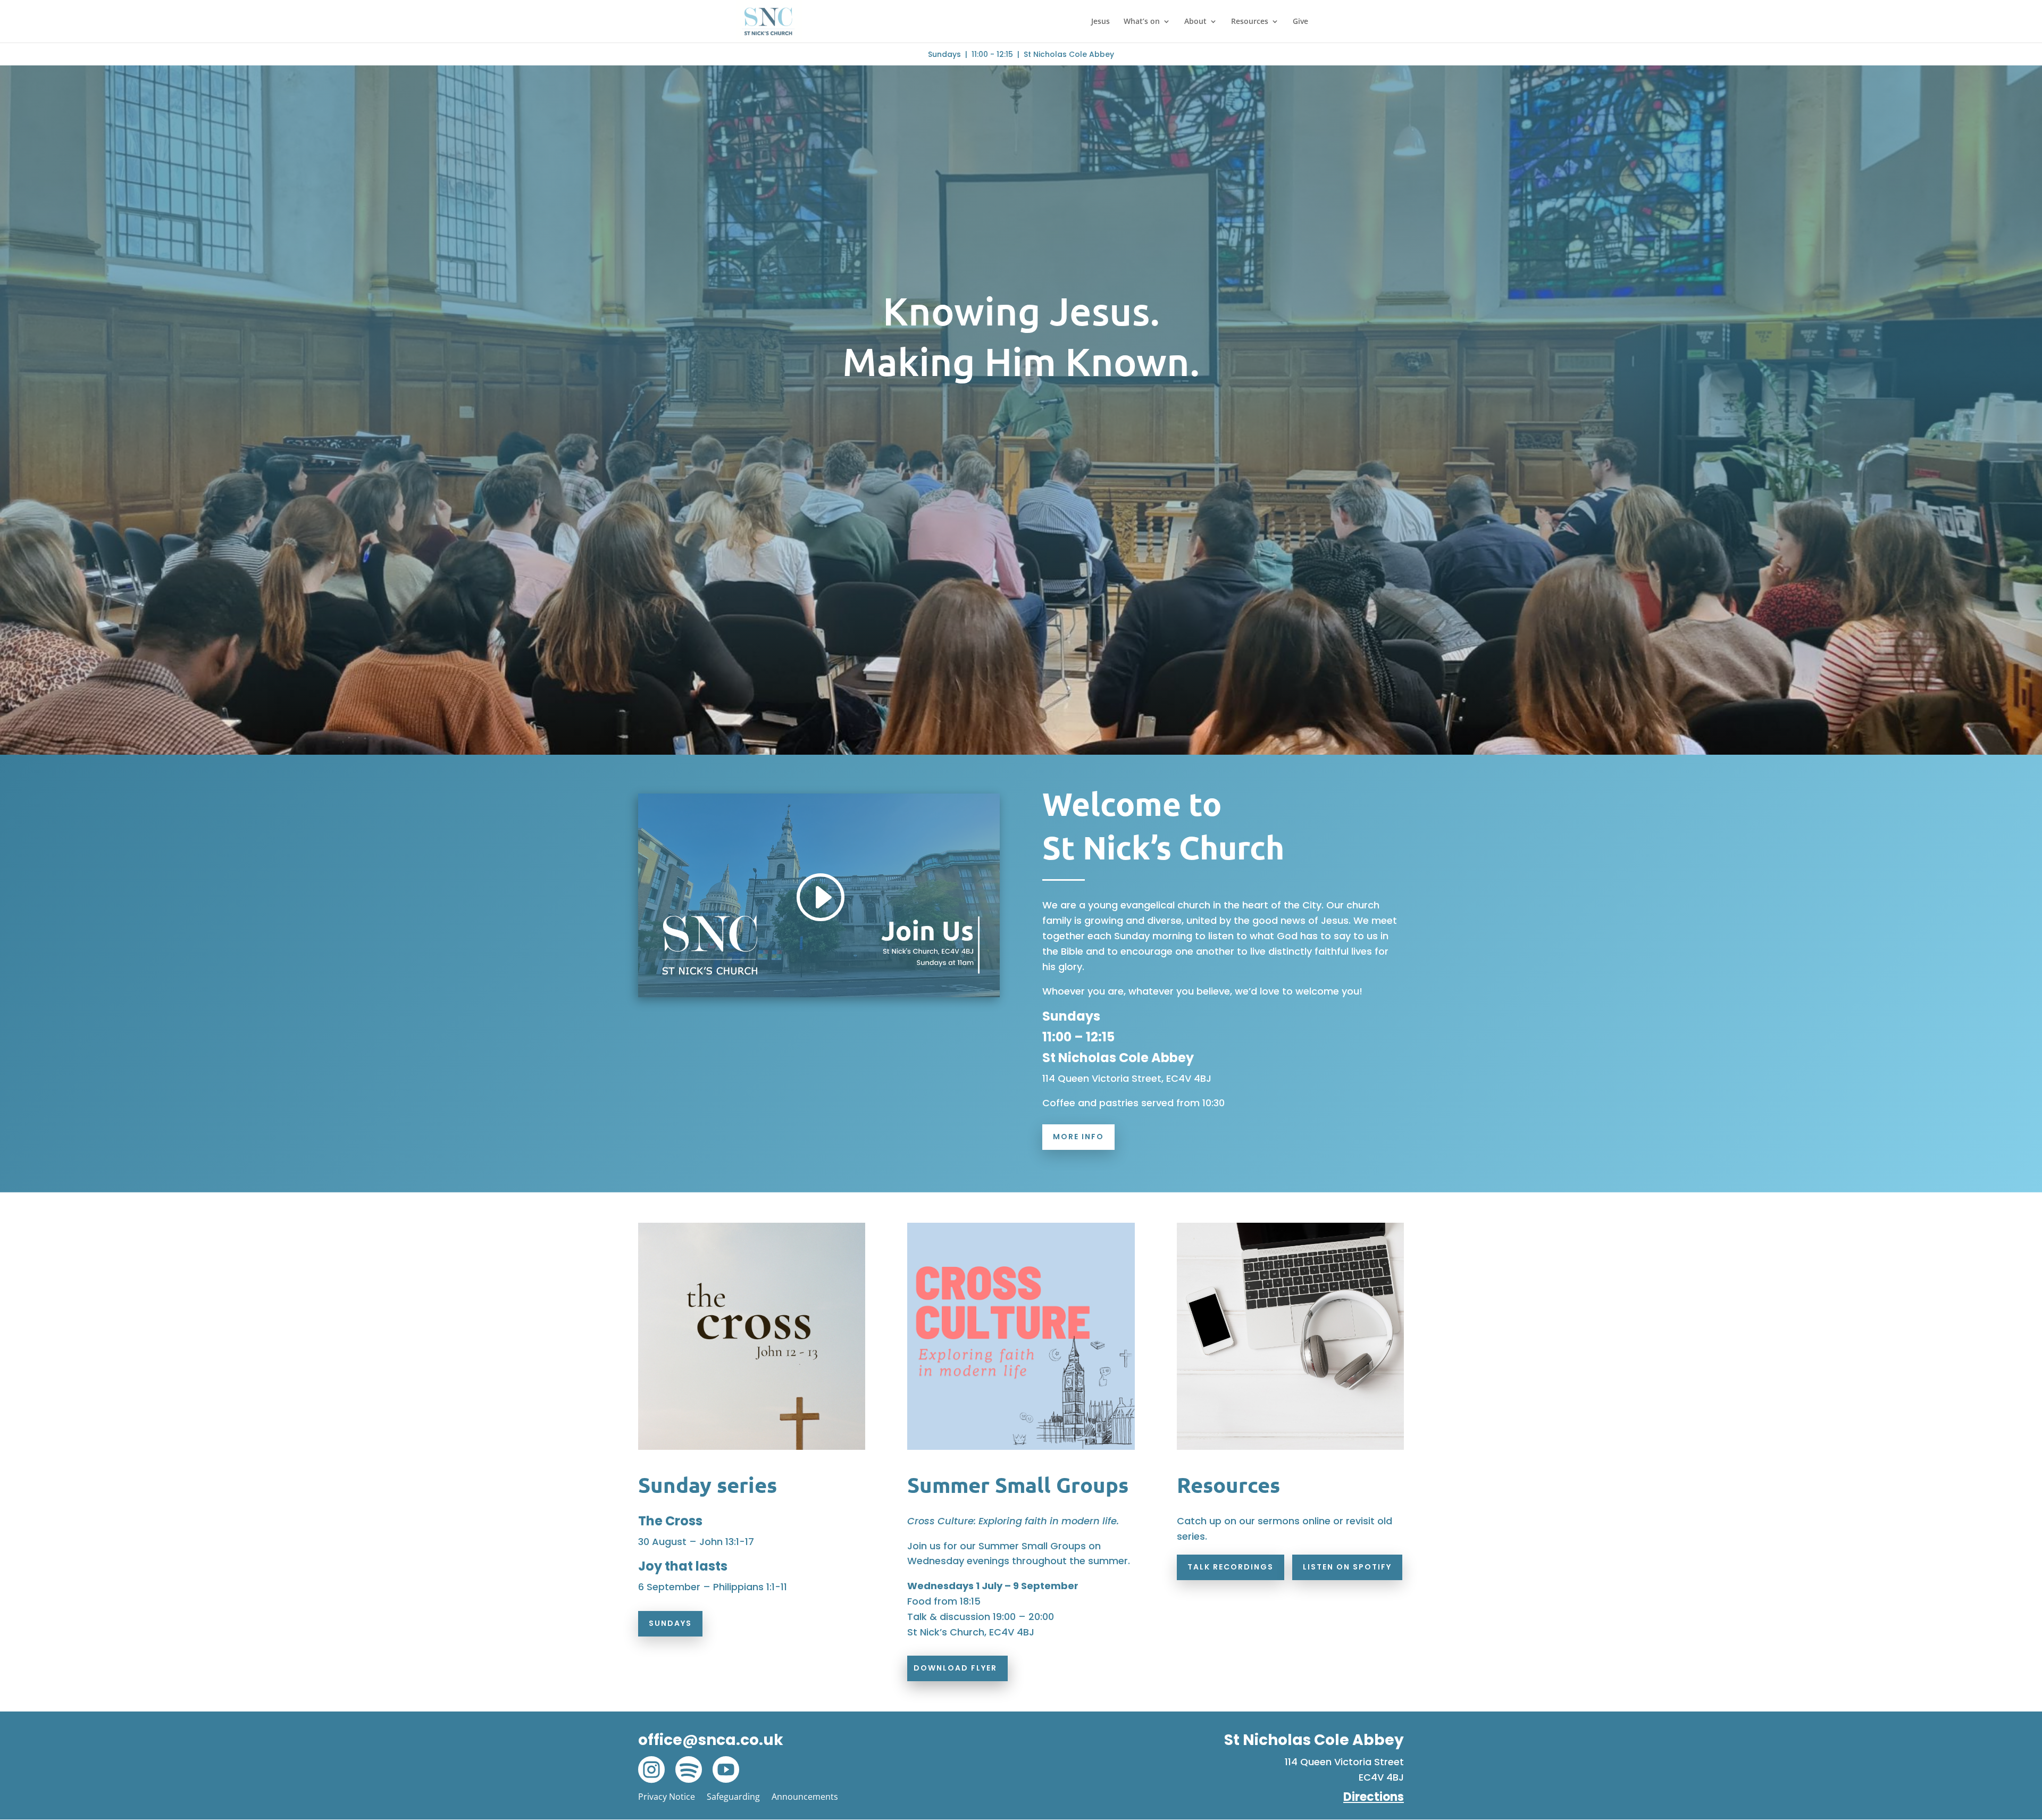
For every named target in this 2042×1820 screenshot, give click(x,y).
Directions (1374, 1797)
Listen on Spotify (1347, 1567)
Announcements (805, 1797)
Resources (1250, 22)
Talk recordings (1231, 1567)
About (1195, 22)
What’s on (1142, 22)
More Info (1078, 1137)
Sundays (670, 1623)
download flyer (955, 1668)
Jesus (1100, 22)
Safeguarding (733, 1797)
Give (1300, 22)
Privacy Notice (667, 1797)
